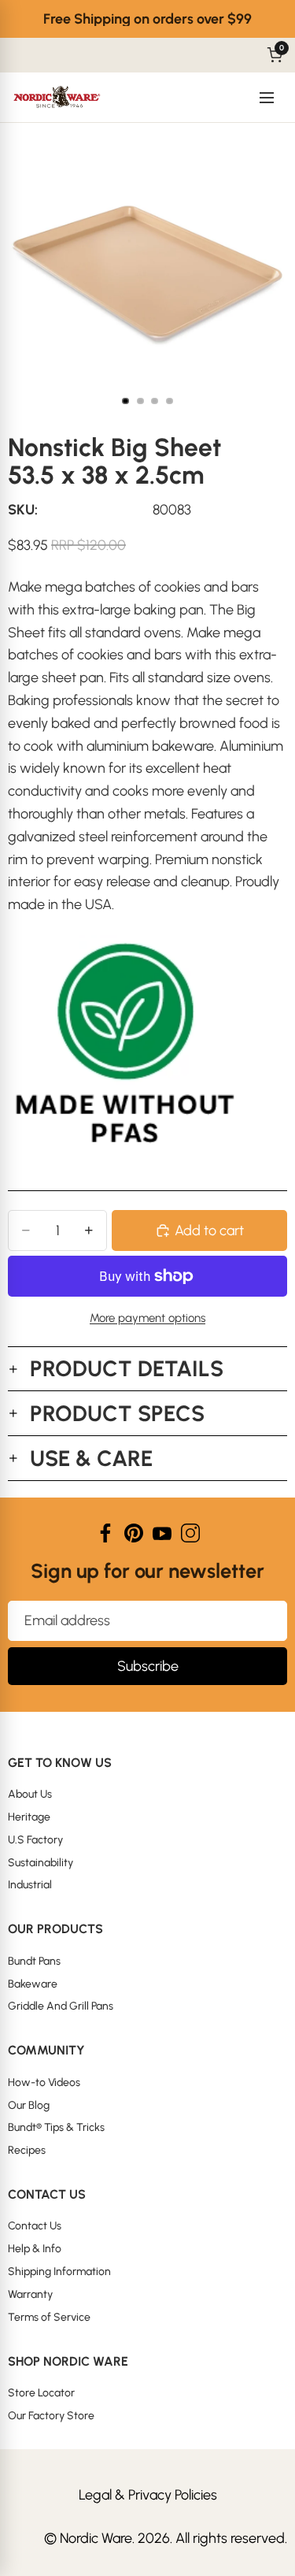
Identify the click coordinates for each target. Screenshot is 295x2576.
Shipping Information (59, 2272)
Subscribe (148, 1666)
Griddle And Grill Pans (61, 2006)
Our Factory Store (51, 2416)
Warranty (30, 2294)
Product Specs (117, 1413)
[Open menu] (267, 98)
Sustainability (41, 1863)
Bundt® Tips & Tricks (56, 2127)
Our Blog (29, 2105)
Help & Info (35, 2249)
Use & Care (91, 1458)
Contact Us (35, 2226)
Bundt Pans (34, 1961)
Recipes (27, 2150)
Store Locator (41, 2393)
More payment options (147, 1318)
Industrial (30, 1885)
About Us (30, 1794)
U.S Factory (35, 1840)
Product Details (127, 1368)
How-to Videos (44, 2082)
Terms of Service (49, 2317)
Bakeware (33, 1984)
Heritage (29, 1817)
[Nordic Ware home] (57, 98)
